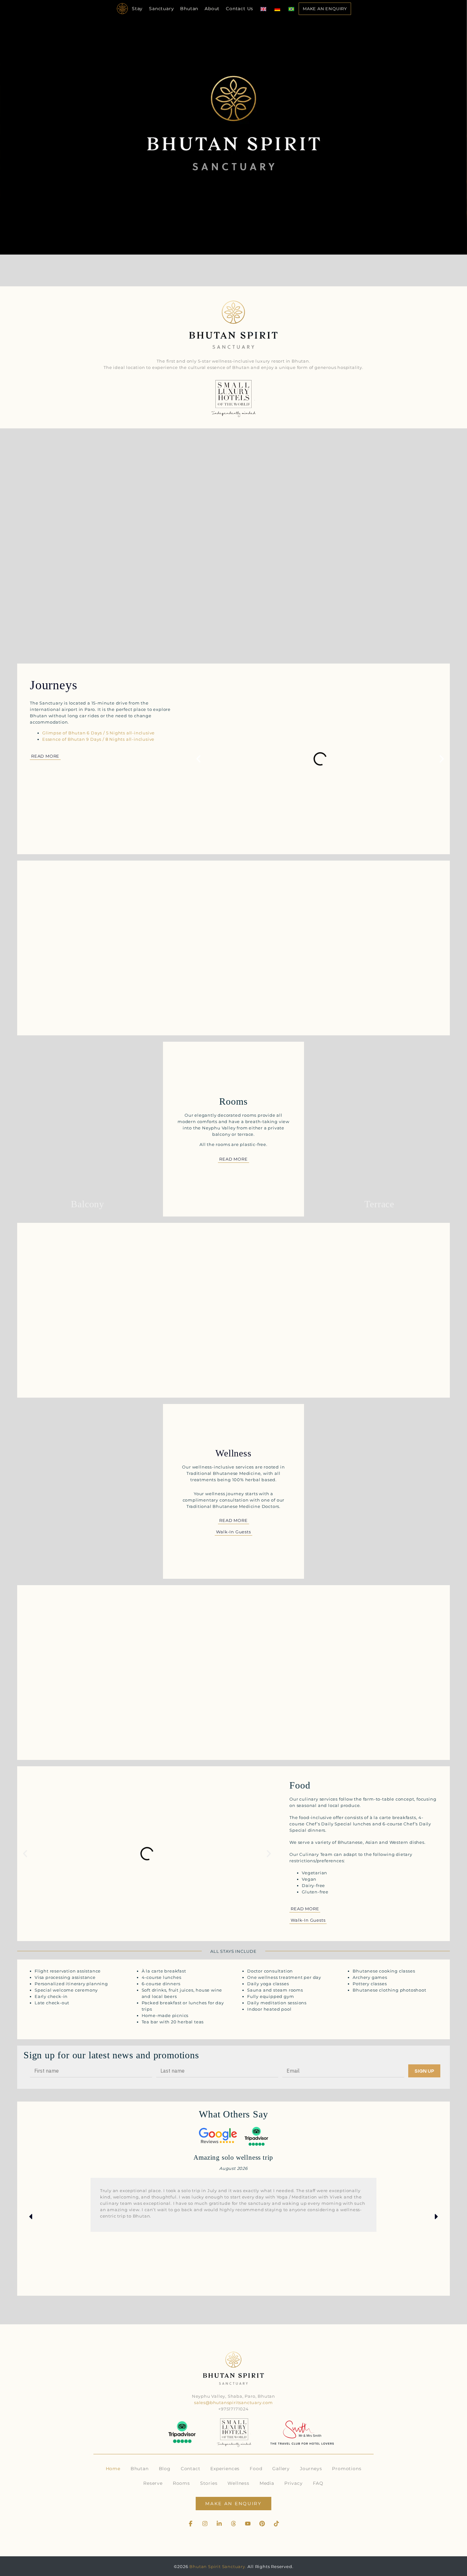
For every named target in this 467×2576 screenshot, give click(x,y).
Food (256, 2469)
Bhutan (189, 9)
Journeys (311, 2469)
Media (267, 2483)
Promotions (347, 2469)
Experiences (225, 2469)
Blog (165, 2469)
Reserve (153, 2483)
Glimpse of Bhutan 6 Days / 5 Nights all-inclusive (98, 733)
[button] (198, 759)
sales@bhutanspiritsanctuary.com (233, 2402)
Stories (209, 2483)
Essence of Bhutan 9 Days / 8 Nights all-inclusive (98, 739)
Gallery (281, 2469)
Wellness (238, 2483)
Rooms (181, 2483)
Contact (191, 2469)
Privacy (294, 2483)
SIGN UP (424, 2071)
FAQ (318, 2483)
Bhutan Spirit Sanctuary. (218, 2566)
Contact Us (240, 9)
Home (113, 2469)
